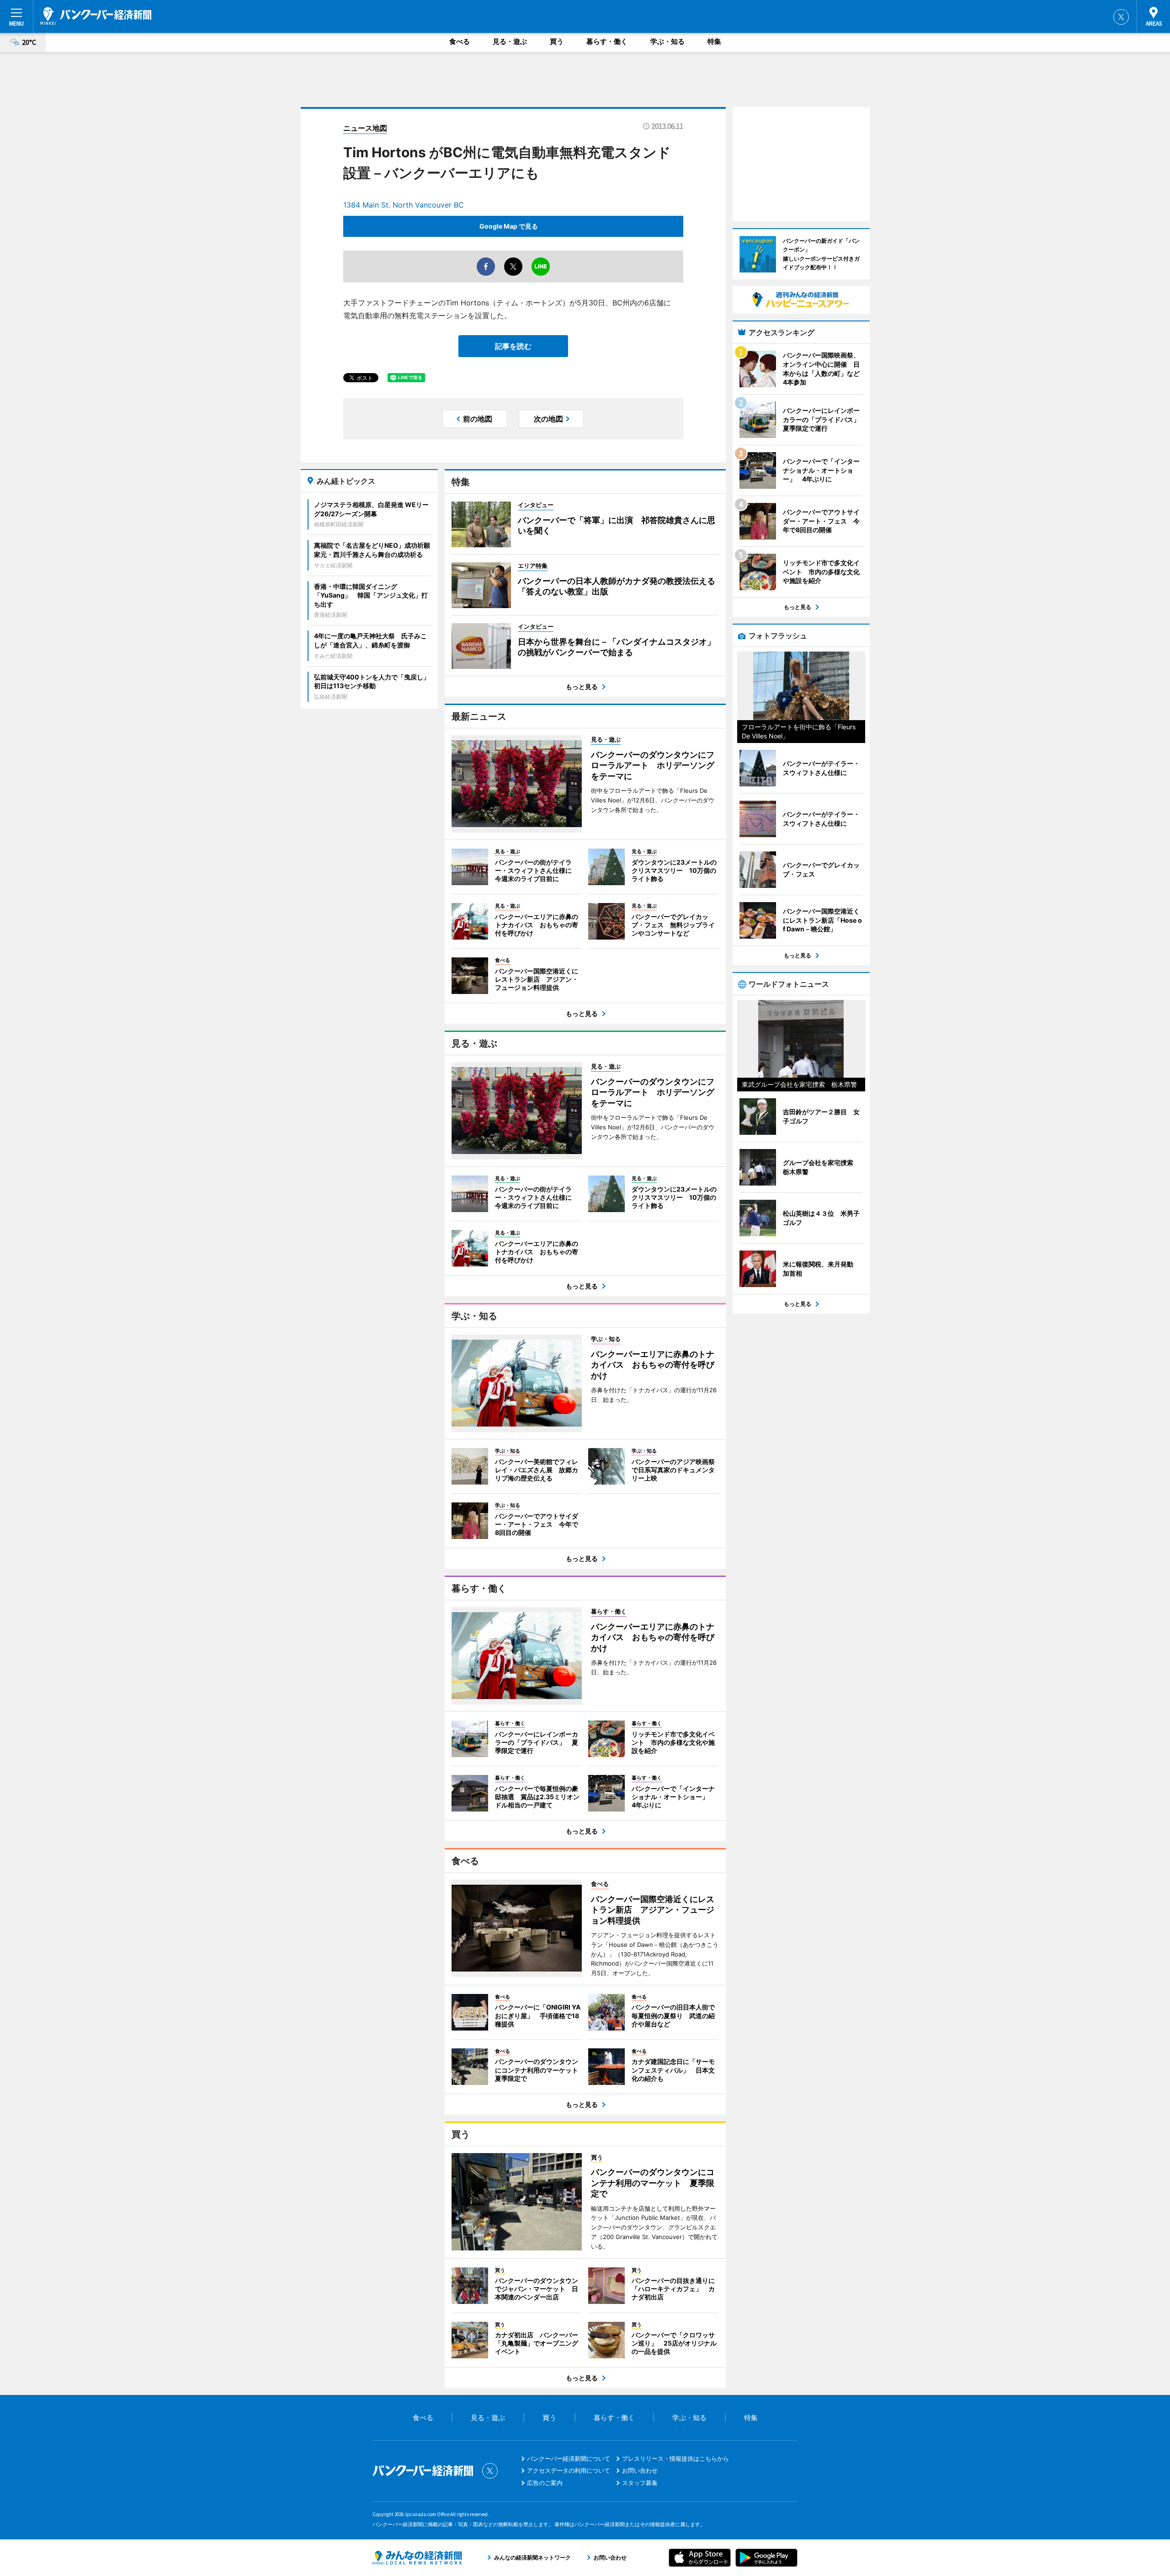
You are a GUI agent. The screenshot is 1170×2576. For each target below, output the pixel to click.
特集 (714, 41)
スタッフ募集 (640, 2483)
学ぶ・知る (667, 41)
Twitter (1121, 17)
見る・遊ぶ (510, 41)
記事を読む (513, 346)
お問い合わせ (640, 2470)
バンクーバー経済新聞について (569, 2458)
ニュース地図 (365, 128)
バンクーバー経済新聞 (96, 16)
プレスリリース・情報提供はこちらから (675, 2458)
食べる (460, 41)
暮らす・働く (607, 41)
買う (557, 41)
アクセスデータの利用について (569, 2470)
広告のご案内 (545, 2483)
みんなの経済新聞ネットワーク (417, 2558)
